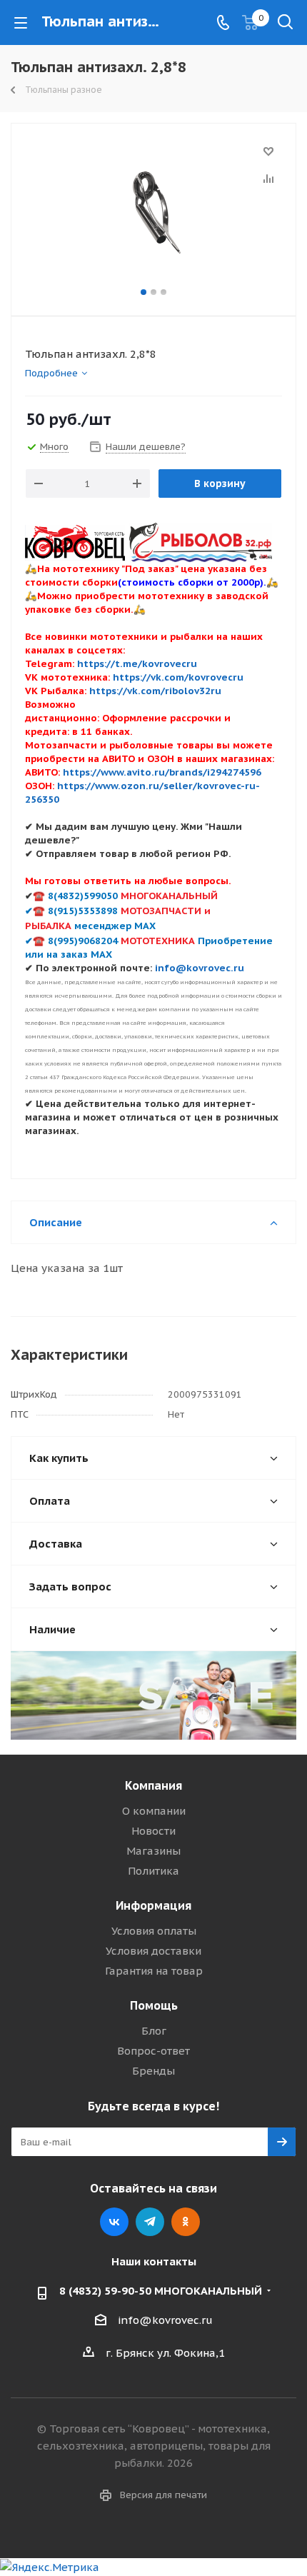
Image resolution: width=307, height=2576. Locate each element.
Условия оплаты (154, 1931)
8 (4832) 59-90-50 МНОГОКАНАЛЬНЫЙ (161, 2291)
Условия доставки (153, 1951)
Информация (153, 1905)
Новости (153, 1831)
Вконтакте (114, 2222)
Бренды (153, 2071)
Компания (153, 1785)
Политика (153, 1871)
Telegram (150, 2222)
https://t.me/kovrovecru (137, 663)
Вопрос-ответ (153, 2051)
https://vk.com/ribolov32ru (155, 691)
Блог (154, 2031)
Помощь (154, 2005)
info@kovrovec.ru (165, 2320)
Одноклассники (186, 2222)
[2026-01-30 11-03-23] (153, 213)
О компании (154, 1811)
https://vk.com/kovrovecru (178, 677)
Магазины (153, 1851)
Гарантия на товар (154, 1971)
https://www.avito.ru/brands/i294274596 (162, 772)
